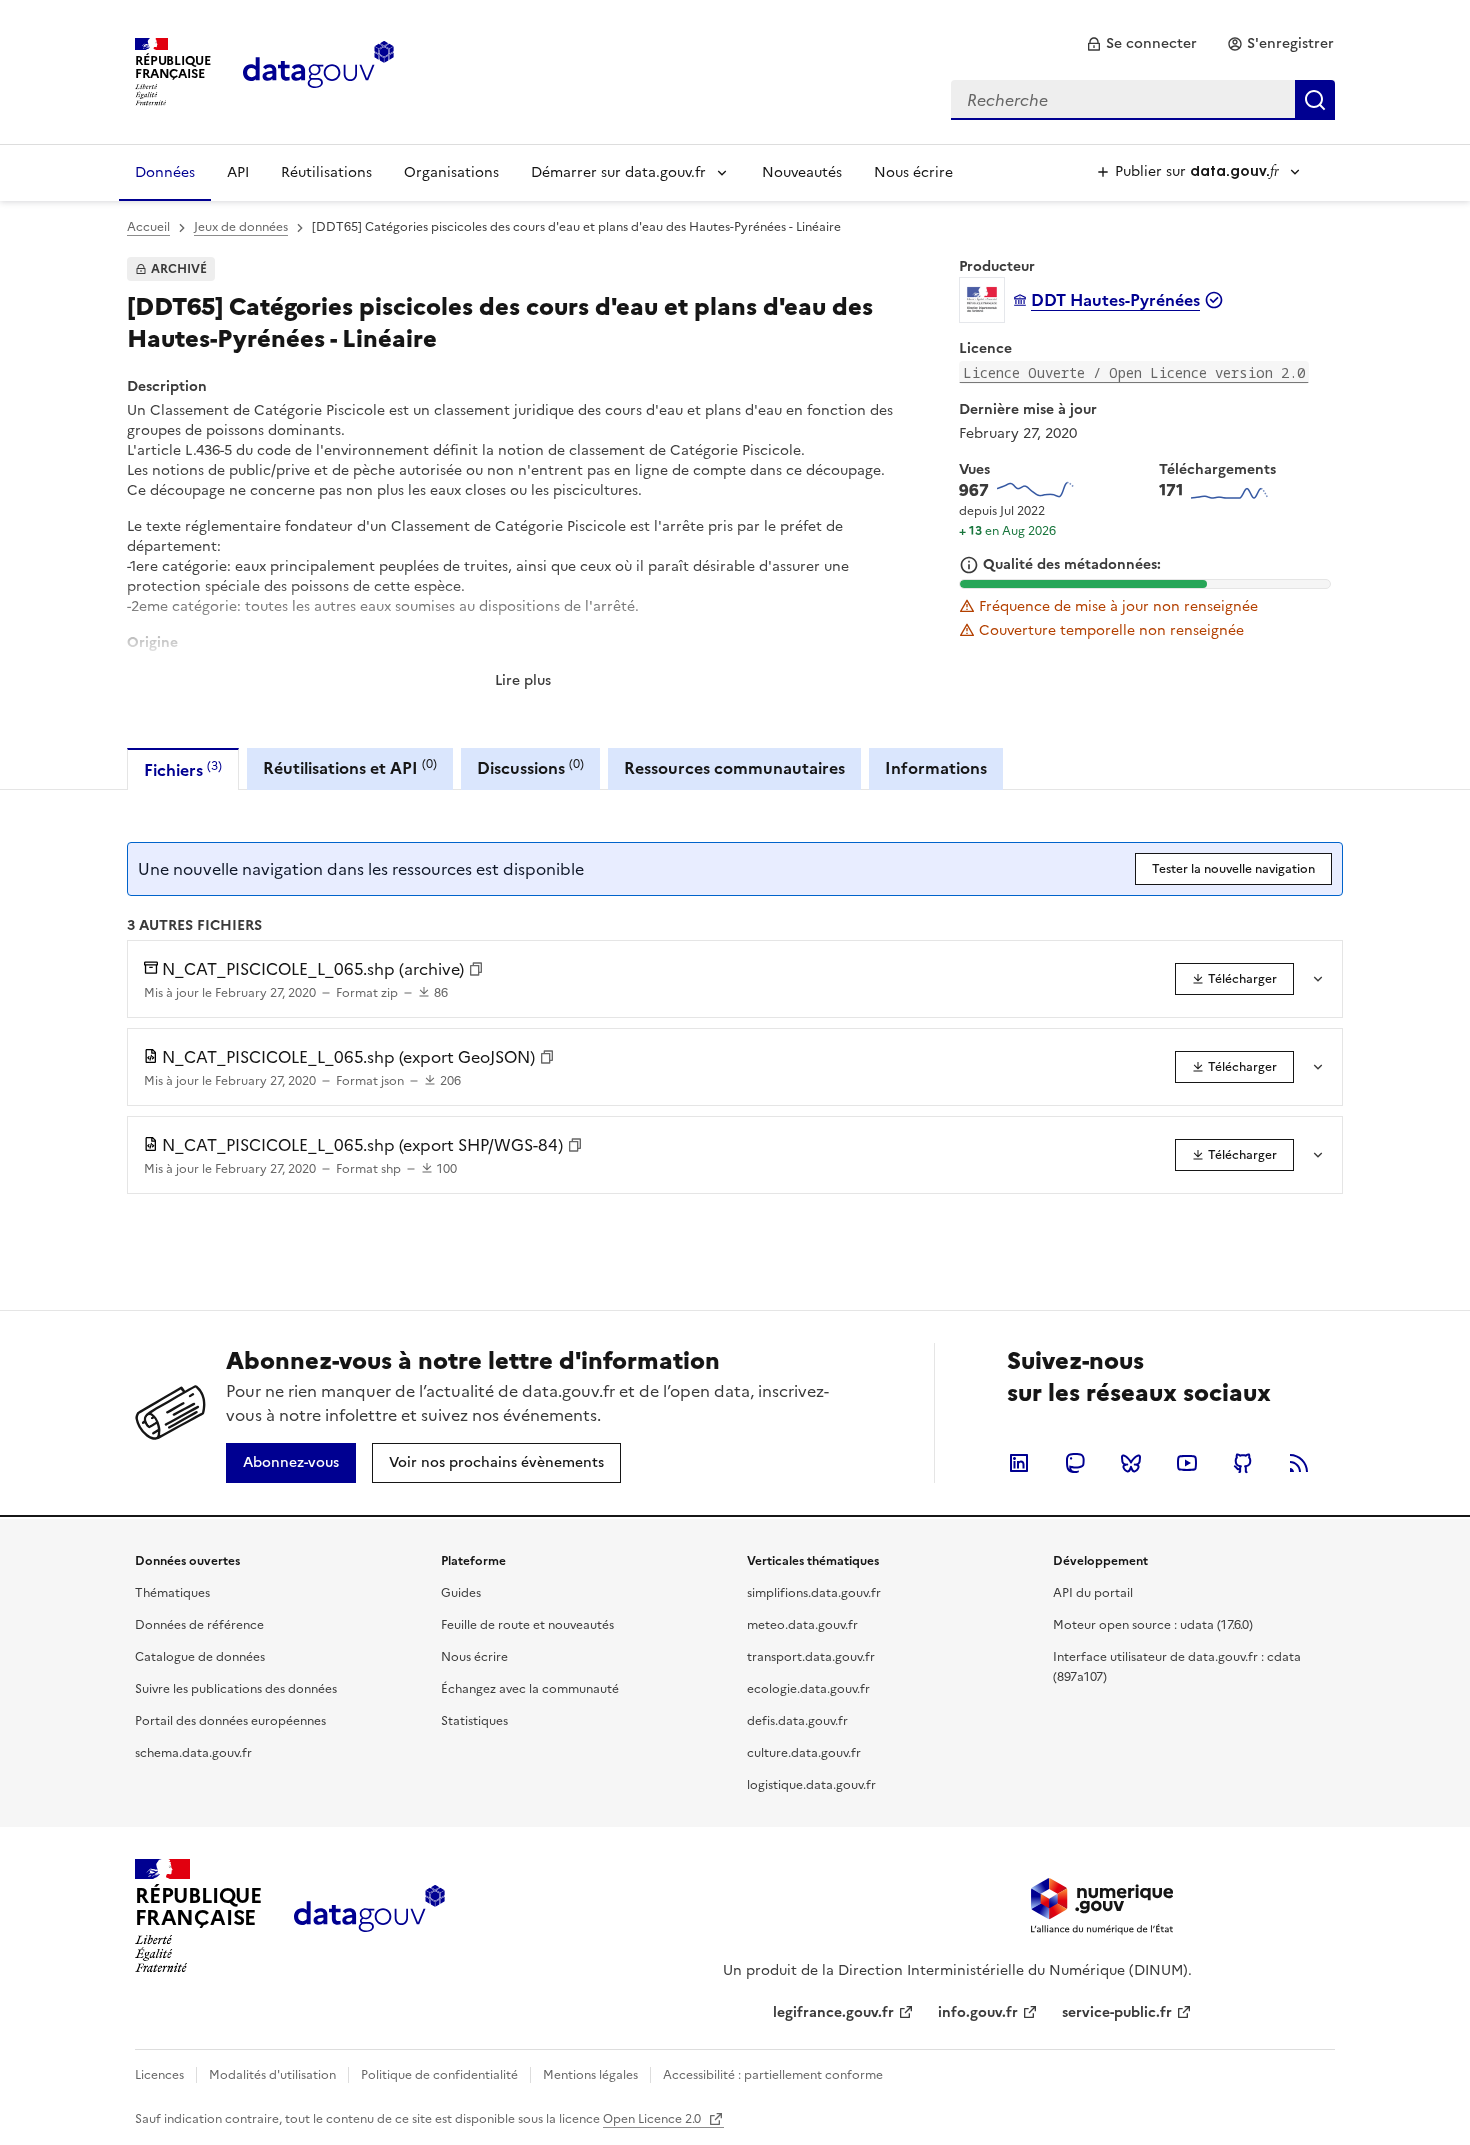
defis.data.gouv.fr (797, 1721)
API (238, 172)
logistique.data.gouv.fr (811, 1785)
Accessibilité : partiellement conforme (773, 2075)
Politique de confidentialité (439, 2075)
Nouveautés (802, 172)
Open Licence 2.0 (653, 2119)
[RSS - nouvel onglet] (1299, 1463)
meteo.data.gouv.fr (802, 1625)
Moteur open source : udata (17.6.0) (1153, 1625)
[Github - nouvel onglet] (1243, 1463)
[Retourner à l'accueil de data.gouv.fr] (318, 70)
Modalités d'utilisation (272, 2075)
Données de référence (199, 1625)
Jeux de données (241, 227)
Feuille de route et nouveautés (527, 1625)
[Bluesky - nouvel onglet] (1131, 1463)
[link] (1141, 44)
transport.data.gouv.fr (811, 1657)
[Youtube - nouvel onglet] (1187, 1463)
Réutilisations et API (350, 767)
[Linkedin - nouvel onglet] (1019, 1463)
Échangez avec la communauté (530, 1689)
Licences (159, 2075)
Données (165, 172)
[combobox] (1143, 100)
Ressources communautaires (734, 768)
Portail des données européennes (230, 1721)
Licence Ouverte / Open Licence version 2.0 (1134, 372)
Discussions (530, 767)
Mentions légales (590, 2075)
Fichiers (183, 769)
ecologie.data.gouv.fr (808, 1689)
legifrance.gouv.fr (833, 2012)
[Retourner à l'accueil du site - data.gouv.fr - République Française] (369, 1916)
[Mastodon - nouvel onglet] (1075, 1463)
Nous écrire (913, 172)
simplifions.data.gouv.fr (814, 1593)
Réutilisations (326, 172)
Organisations (451, 172)
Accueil (148, 227)
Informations (936, 768)
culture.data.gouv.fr (804, 1753)
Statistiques (474, 1721)
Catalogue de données (200, 1657)
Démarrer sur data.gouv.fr (618, 172)
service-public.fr (1117, 2012)
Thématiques (172, 1593)
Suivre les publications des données (236, 1689)
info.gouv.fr (978, 2012)
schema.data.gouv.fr (193, 1753)
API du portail (1093, 1593)
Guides (461, 1593)
